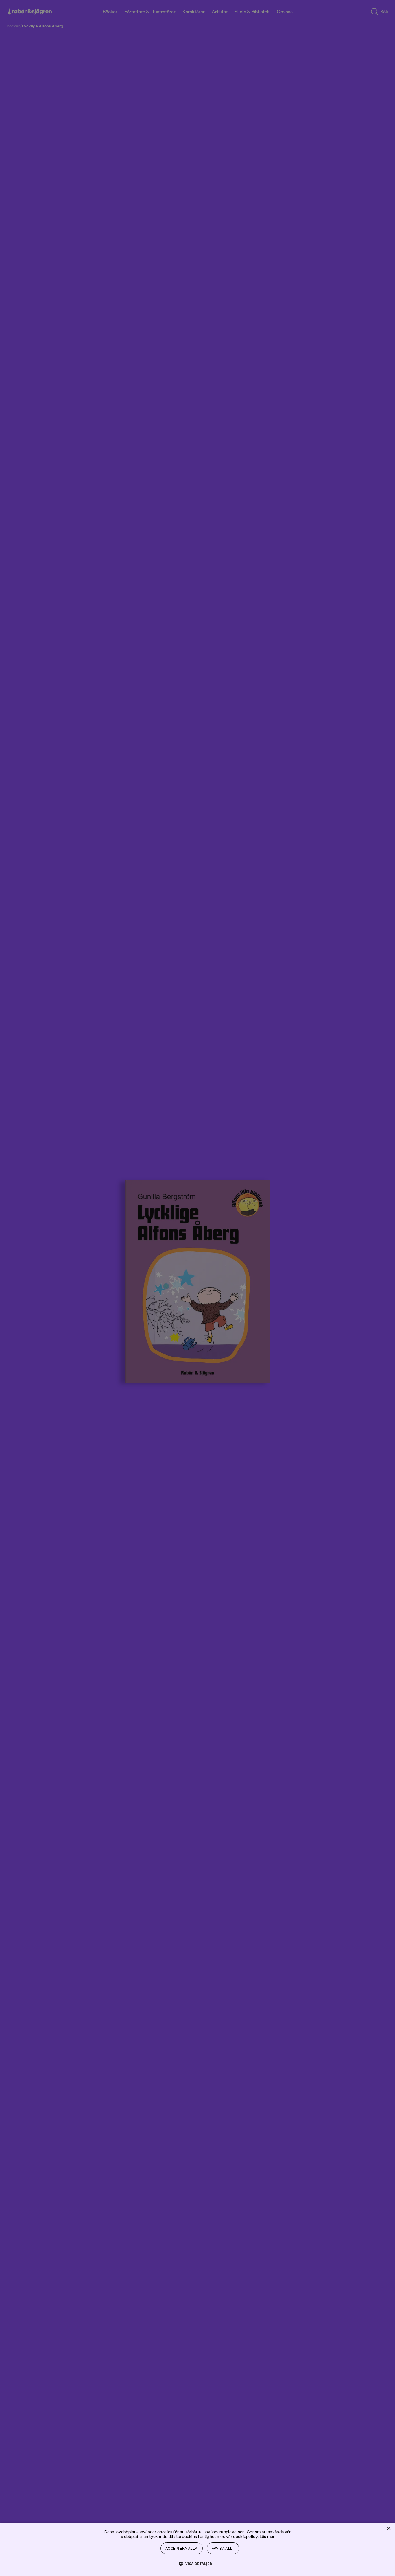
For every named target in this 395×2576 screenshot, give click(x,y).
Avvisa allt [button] (223, 2548)
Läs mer (267, 2536)
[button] (198, 2563)
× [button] (388, 2529)
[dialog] (197, 1288)
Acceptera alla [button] (182, 2548)
